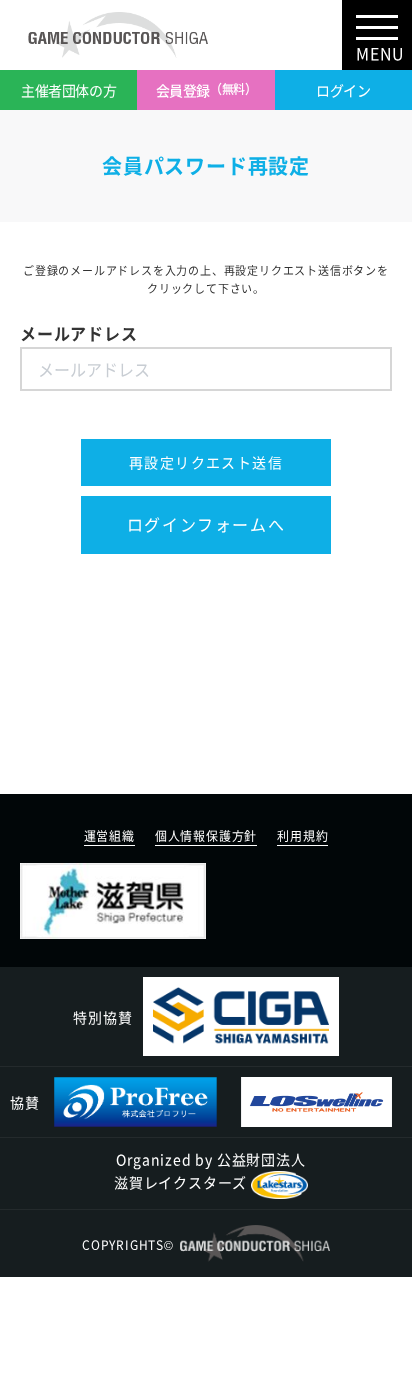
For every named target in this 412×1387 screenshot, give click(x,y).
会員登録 (206, 90)
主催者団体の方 (68, 90)
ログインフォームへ (206, 524)
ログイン (343, 90)
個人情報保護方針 (206, 836)
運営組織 (109, 836)
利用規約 (302, 836)
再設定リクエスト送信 (206, 462)
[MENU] (377, 25)
